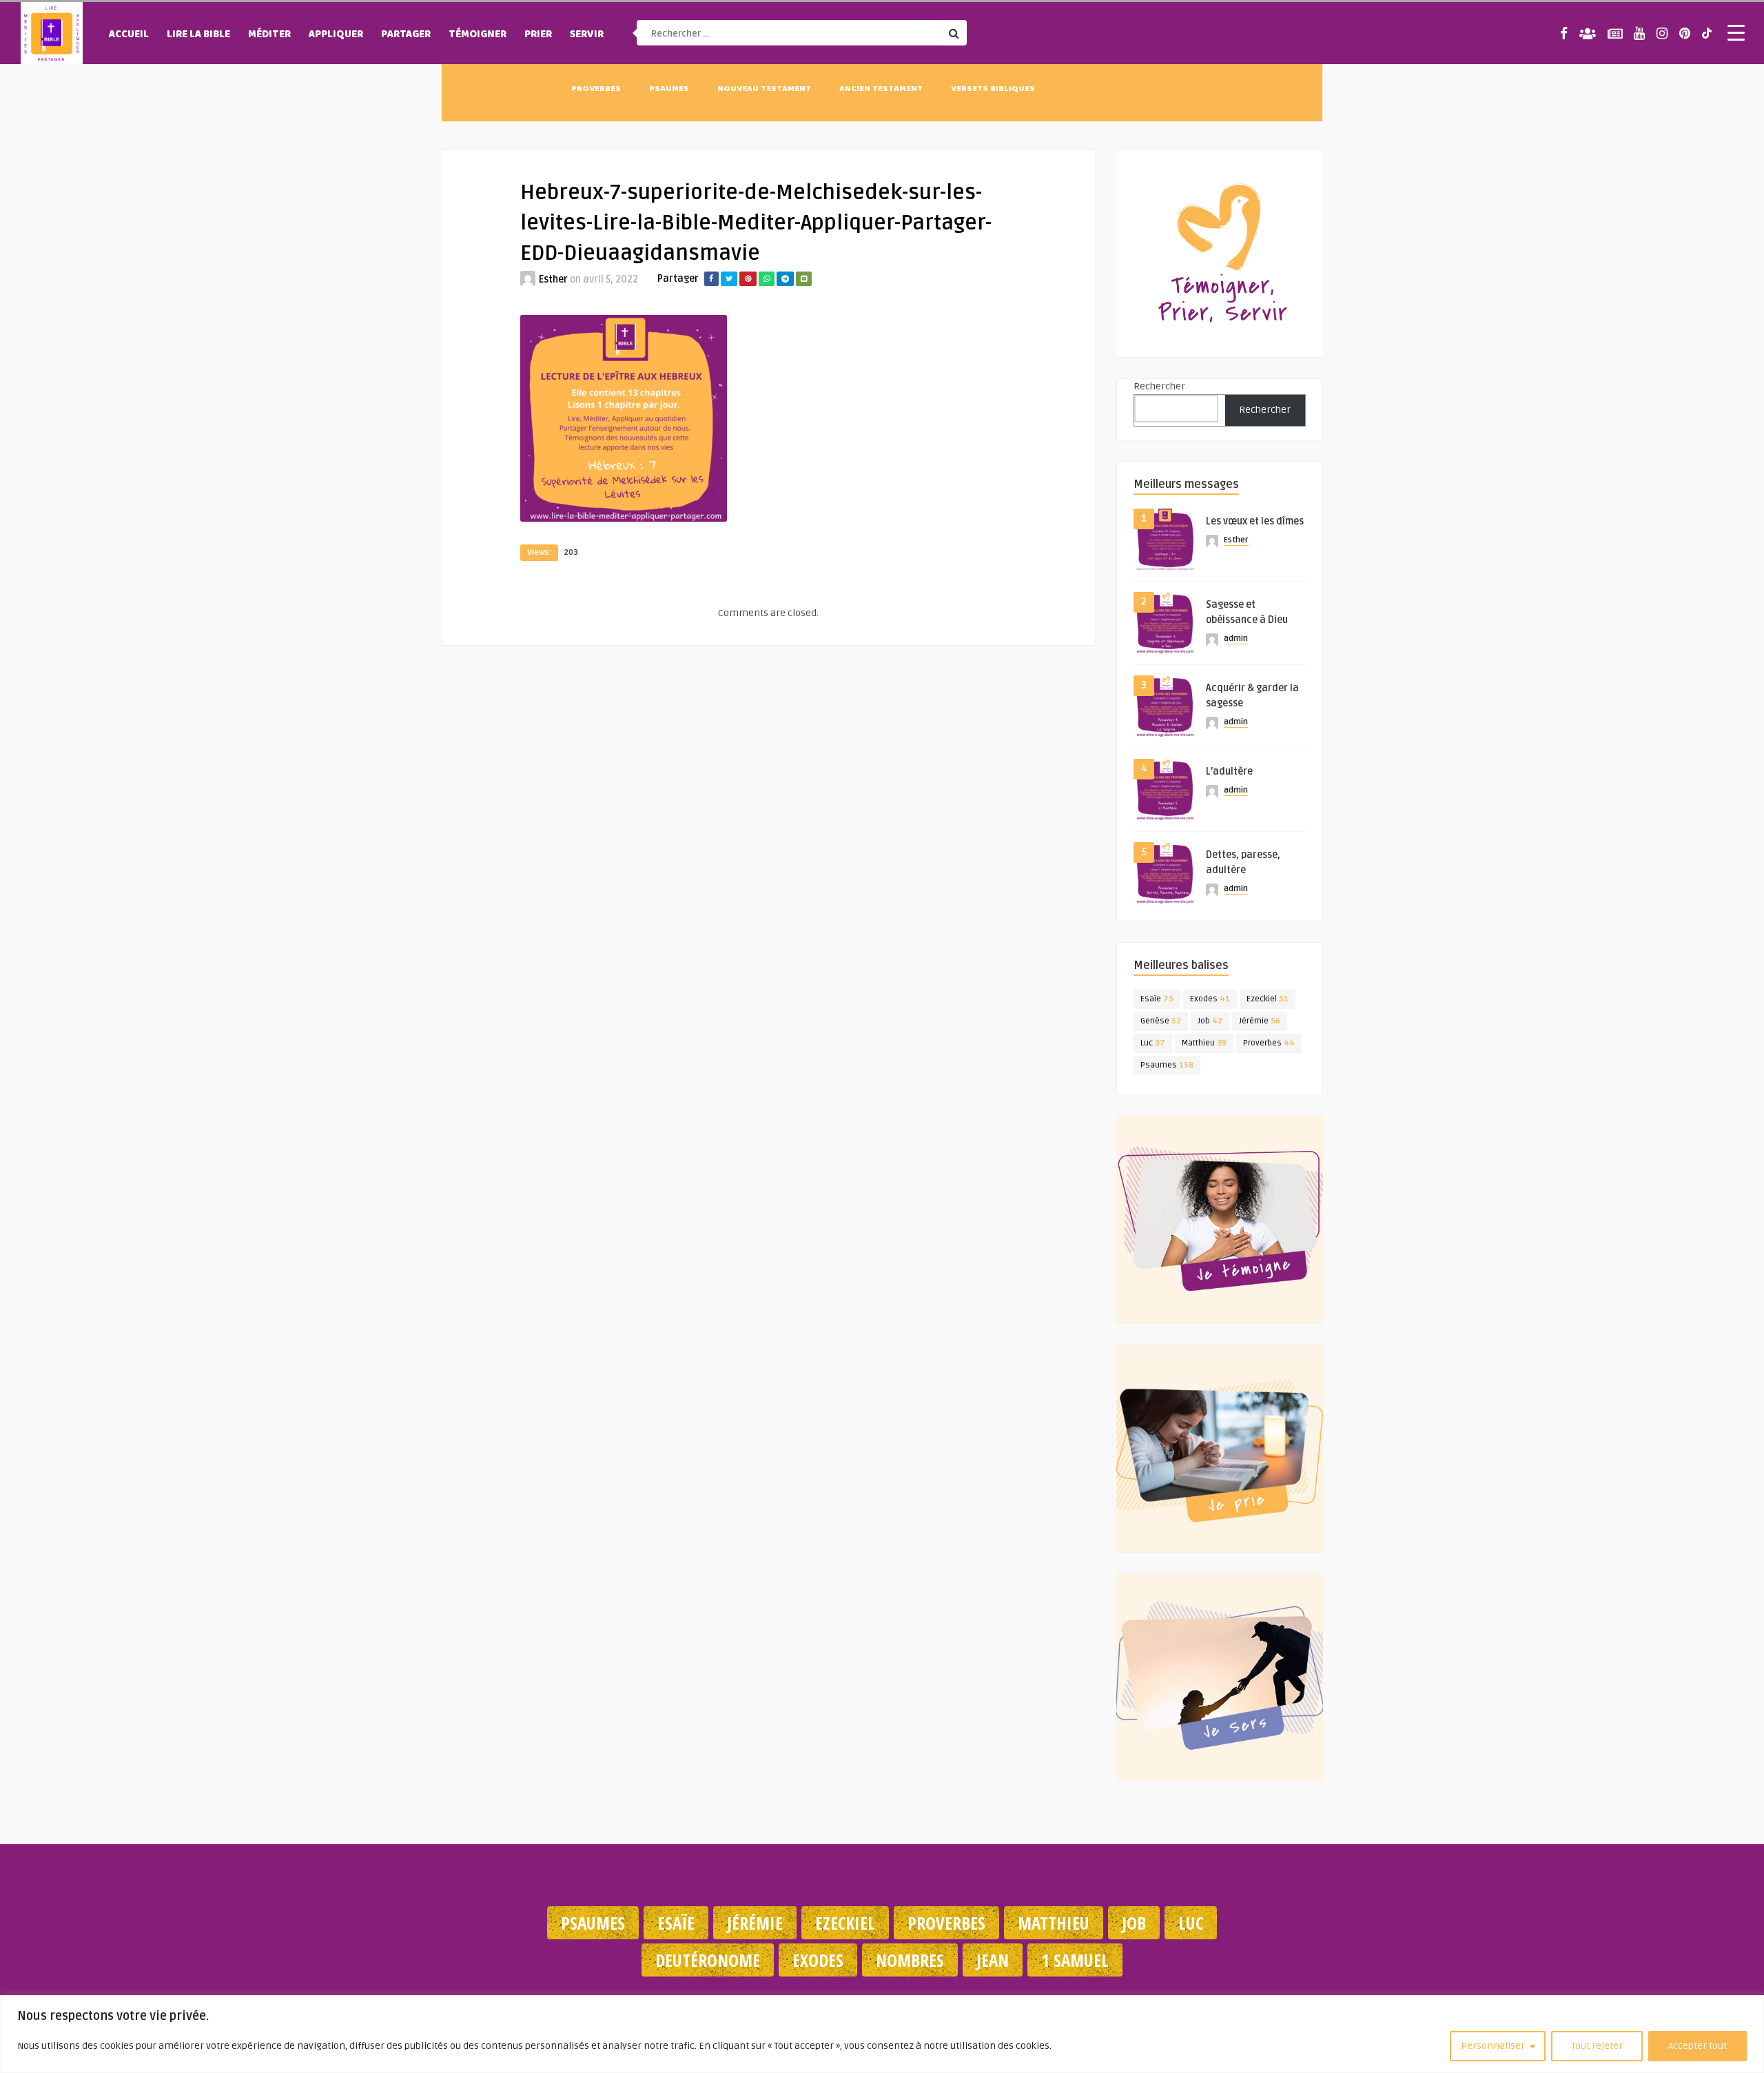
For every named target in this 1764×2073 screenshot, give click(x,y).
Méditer (269, 35)
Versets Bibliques (993, 90)
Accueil (129, 35)
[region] (882, 2034)
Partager (406, 35)
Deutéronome (708, 1960)
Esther (553, 279)
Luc (1153, 1043)
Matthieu (1204, 1043)
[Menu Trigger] (1736, 32)
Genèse (1161, 1021)
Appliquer (336, 35)
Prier (538, 35)
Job (1210, 1021)
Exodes (1210, 999)
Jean (993, 1960)
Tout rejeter (1597, 2046)
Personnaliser (1493, 2046)
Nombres (910, 1960)
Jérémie (1260, 1021)
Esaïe (1157, 999)
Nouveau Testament (764, 90)
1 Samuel (1075, 1960)
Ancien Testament (881, 90)
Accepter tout (1698, 2046)
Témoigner (478, 35)
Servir (587, 35)
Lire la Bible (198, 35)
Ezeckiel (1268, 999)
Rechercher (1159, 386)
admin (1236, 639)
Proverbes (596, 90)
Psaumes (669, 90)
